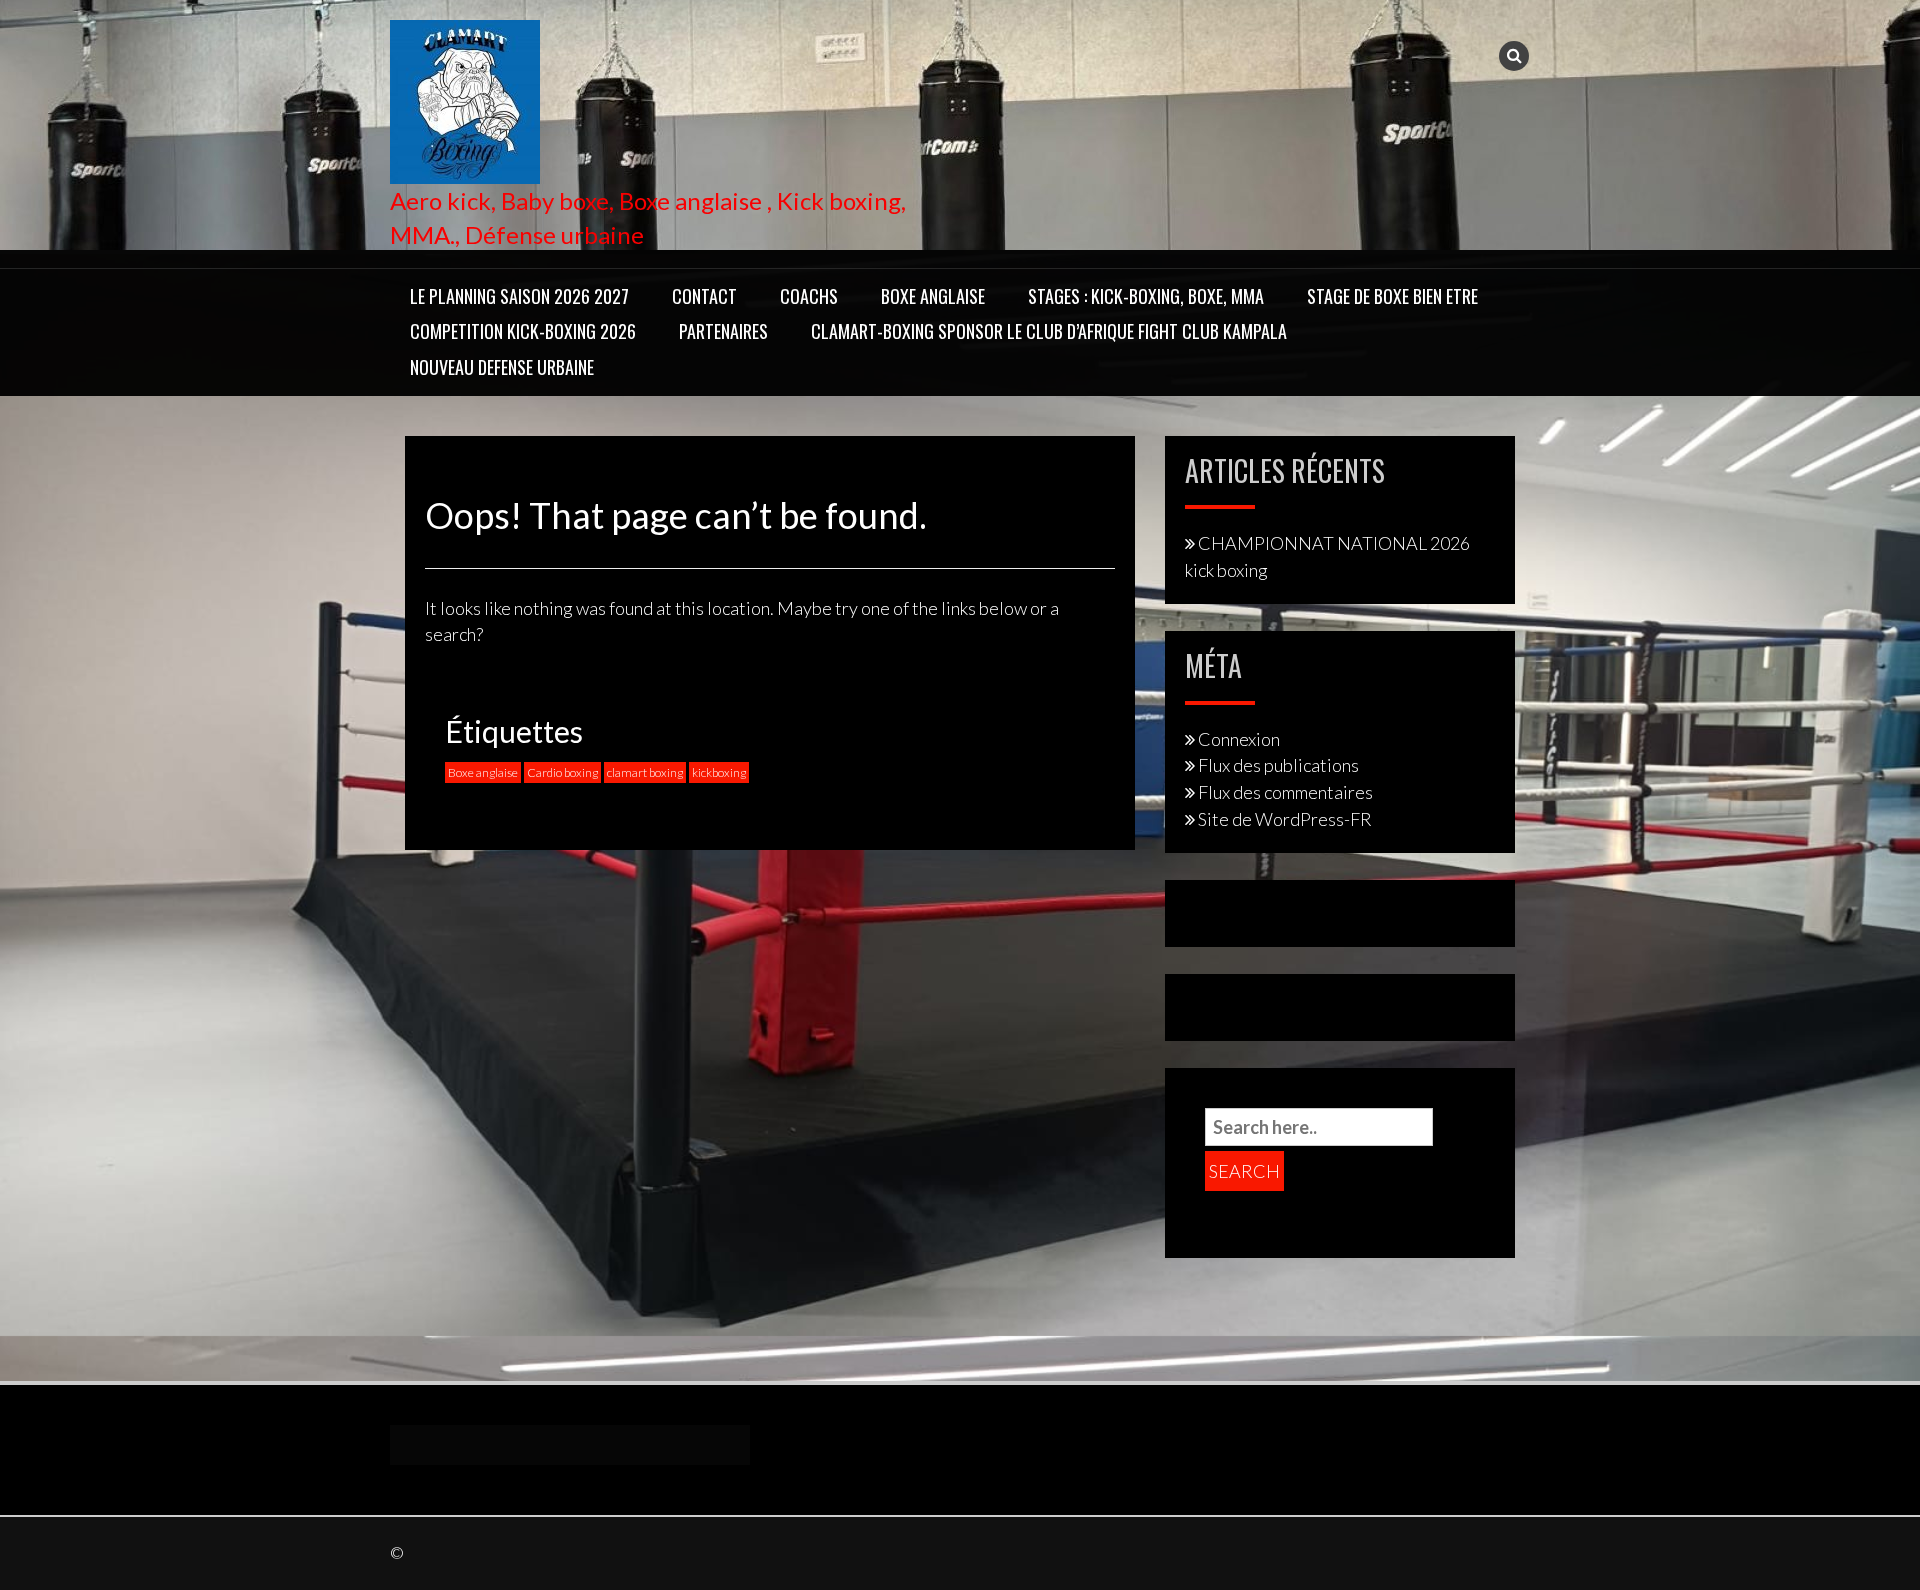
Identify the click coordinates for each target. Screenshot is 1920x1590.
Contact (704, 296)
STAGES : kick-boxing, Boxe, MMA (1146, 296)
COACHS (809, 296)
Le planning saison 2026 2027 (519, 296)
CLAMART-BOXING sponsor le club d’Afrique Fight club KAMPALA (1049, 331)
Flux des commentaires (1285, 792)
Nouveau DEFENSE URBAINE (502, 367)
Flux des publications (1278, 765)
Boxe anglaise (483, 772)
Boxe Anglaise (933, 296)
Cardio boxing (562, 772)
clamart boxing (645, 772)
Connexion (1239, 739)
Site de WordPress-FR (1285, 819)
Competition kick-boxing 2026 (523, 331)
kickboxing (719, 772)
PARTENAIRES (723, 331)
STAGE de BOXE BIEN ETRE (1392, 296)
